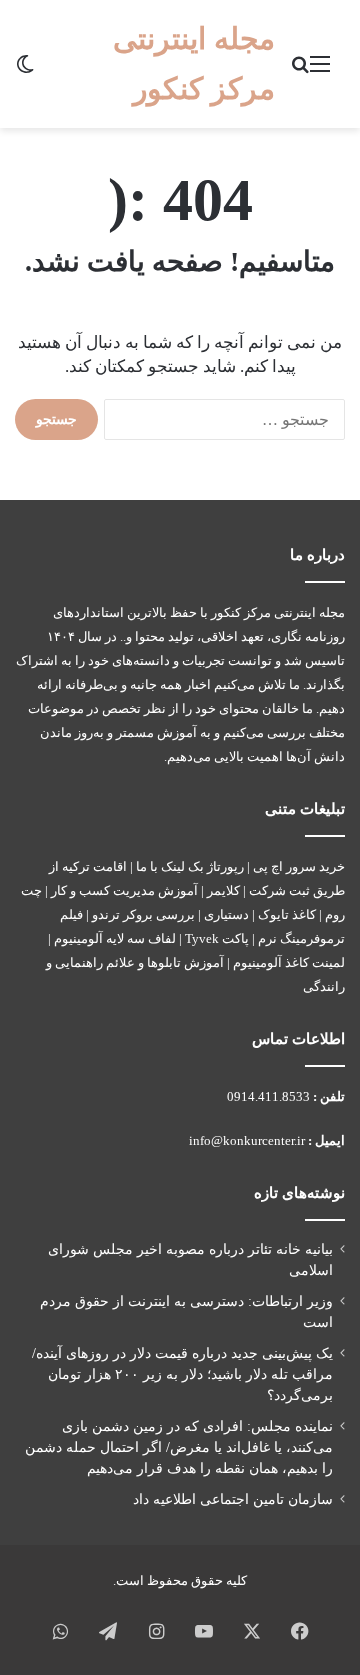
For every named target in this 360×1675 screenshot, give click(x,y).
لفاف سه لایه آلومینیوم (115, 938)
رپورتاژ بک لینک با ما (190, 866)
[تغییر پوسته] (25, 71)
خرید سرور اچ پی (299, 866)
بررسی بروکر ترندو (143, 914)
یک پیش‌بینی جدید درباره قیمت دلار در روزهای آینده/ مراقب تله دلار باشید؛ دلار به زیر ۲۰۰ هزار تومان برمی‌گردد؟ (182, 1374)
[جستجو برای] (300, 71)
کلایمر (223, 890)
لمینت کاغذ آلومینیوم (289, 962)
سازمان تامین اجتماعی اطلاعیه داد (233, 1499)
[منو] (320, 71)
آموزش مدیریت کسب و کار (124, 890)
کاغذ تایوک (287, 914)
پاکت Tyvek (217, 938)
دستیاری (226, 914)
